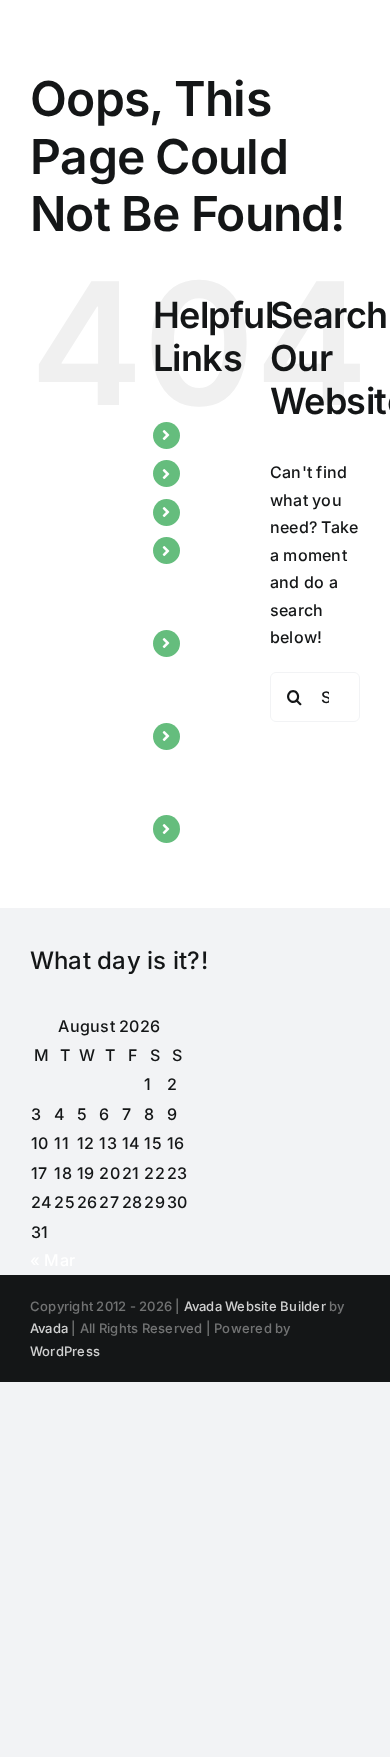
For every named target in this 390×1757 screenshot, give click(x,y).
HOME (216, 435)
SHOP (213, 828)
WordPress (65, 1351)
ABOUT (219, 473)
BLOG (213, 512)
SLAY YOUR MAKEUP (226, 577)
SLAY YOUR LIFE (213, 763)
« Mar (52, 1260)
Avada (49, 1328)
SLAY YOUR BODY (214, 670)
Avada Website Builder (255, 1306)
